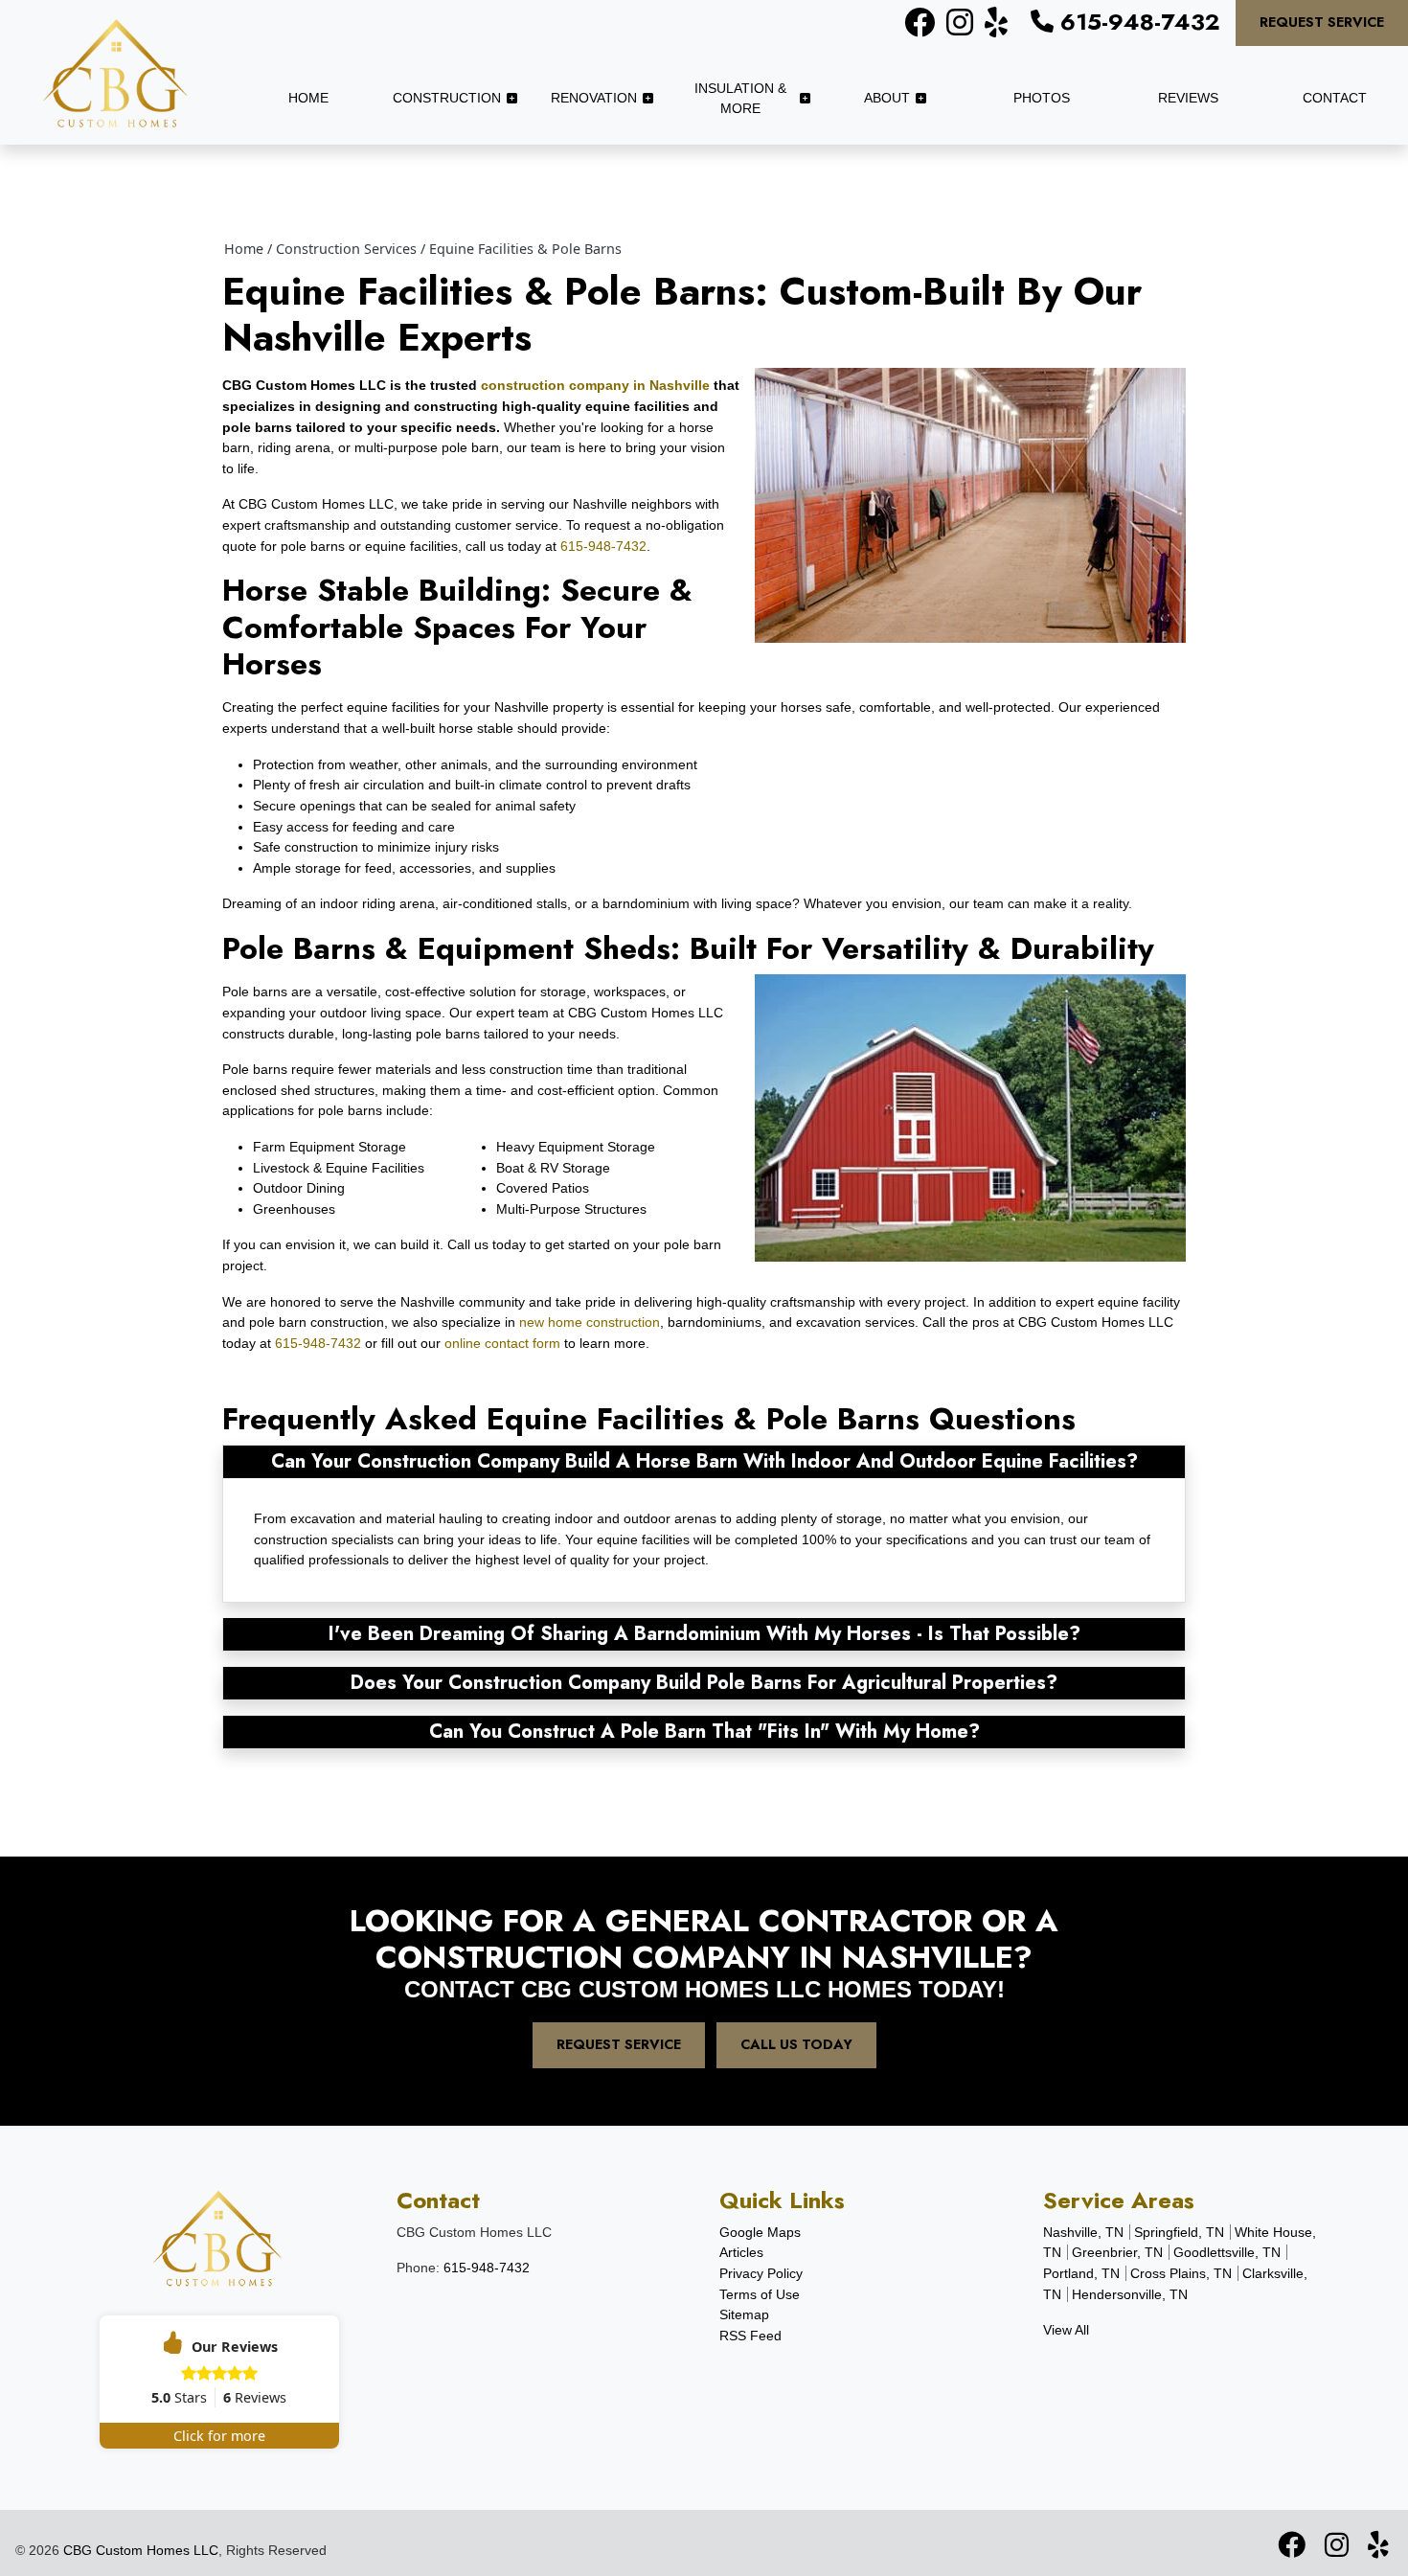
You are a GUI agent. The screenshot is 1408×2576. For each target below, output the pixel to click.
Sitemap (744, 2314)
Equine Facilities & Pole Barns (525, 249)
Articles (741, 2252)
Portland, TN (1081, 2273)
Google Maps (760, 2232)
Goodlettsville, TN (1227, 2252)
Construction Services (346, 249)
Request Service (1322, 22)
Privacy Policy (761, 2273)
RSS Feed (750, 2336)
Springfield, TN (1179, 2232)
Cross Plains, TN (1181, 2273)
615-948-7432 (1137, 22)
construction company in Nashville (595, 385)
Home (244, 249)
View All (1066, 2330)
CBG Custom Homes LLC (141, 2550)
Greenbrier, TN (1117, 2252)
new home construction (590, 1322)
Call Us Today (796, 2044)
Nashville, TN (1083, 2232)
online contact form (502, 1343)
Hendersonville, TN (1130, 2294)
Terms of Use (760, 2294)
